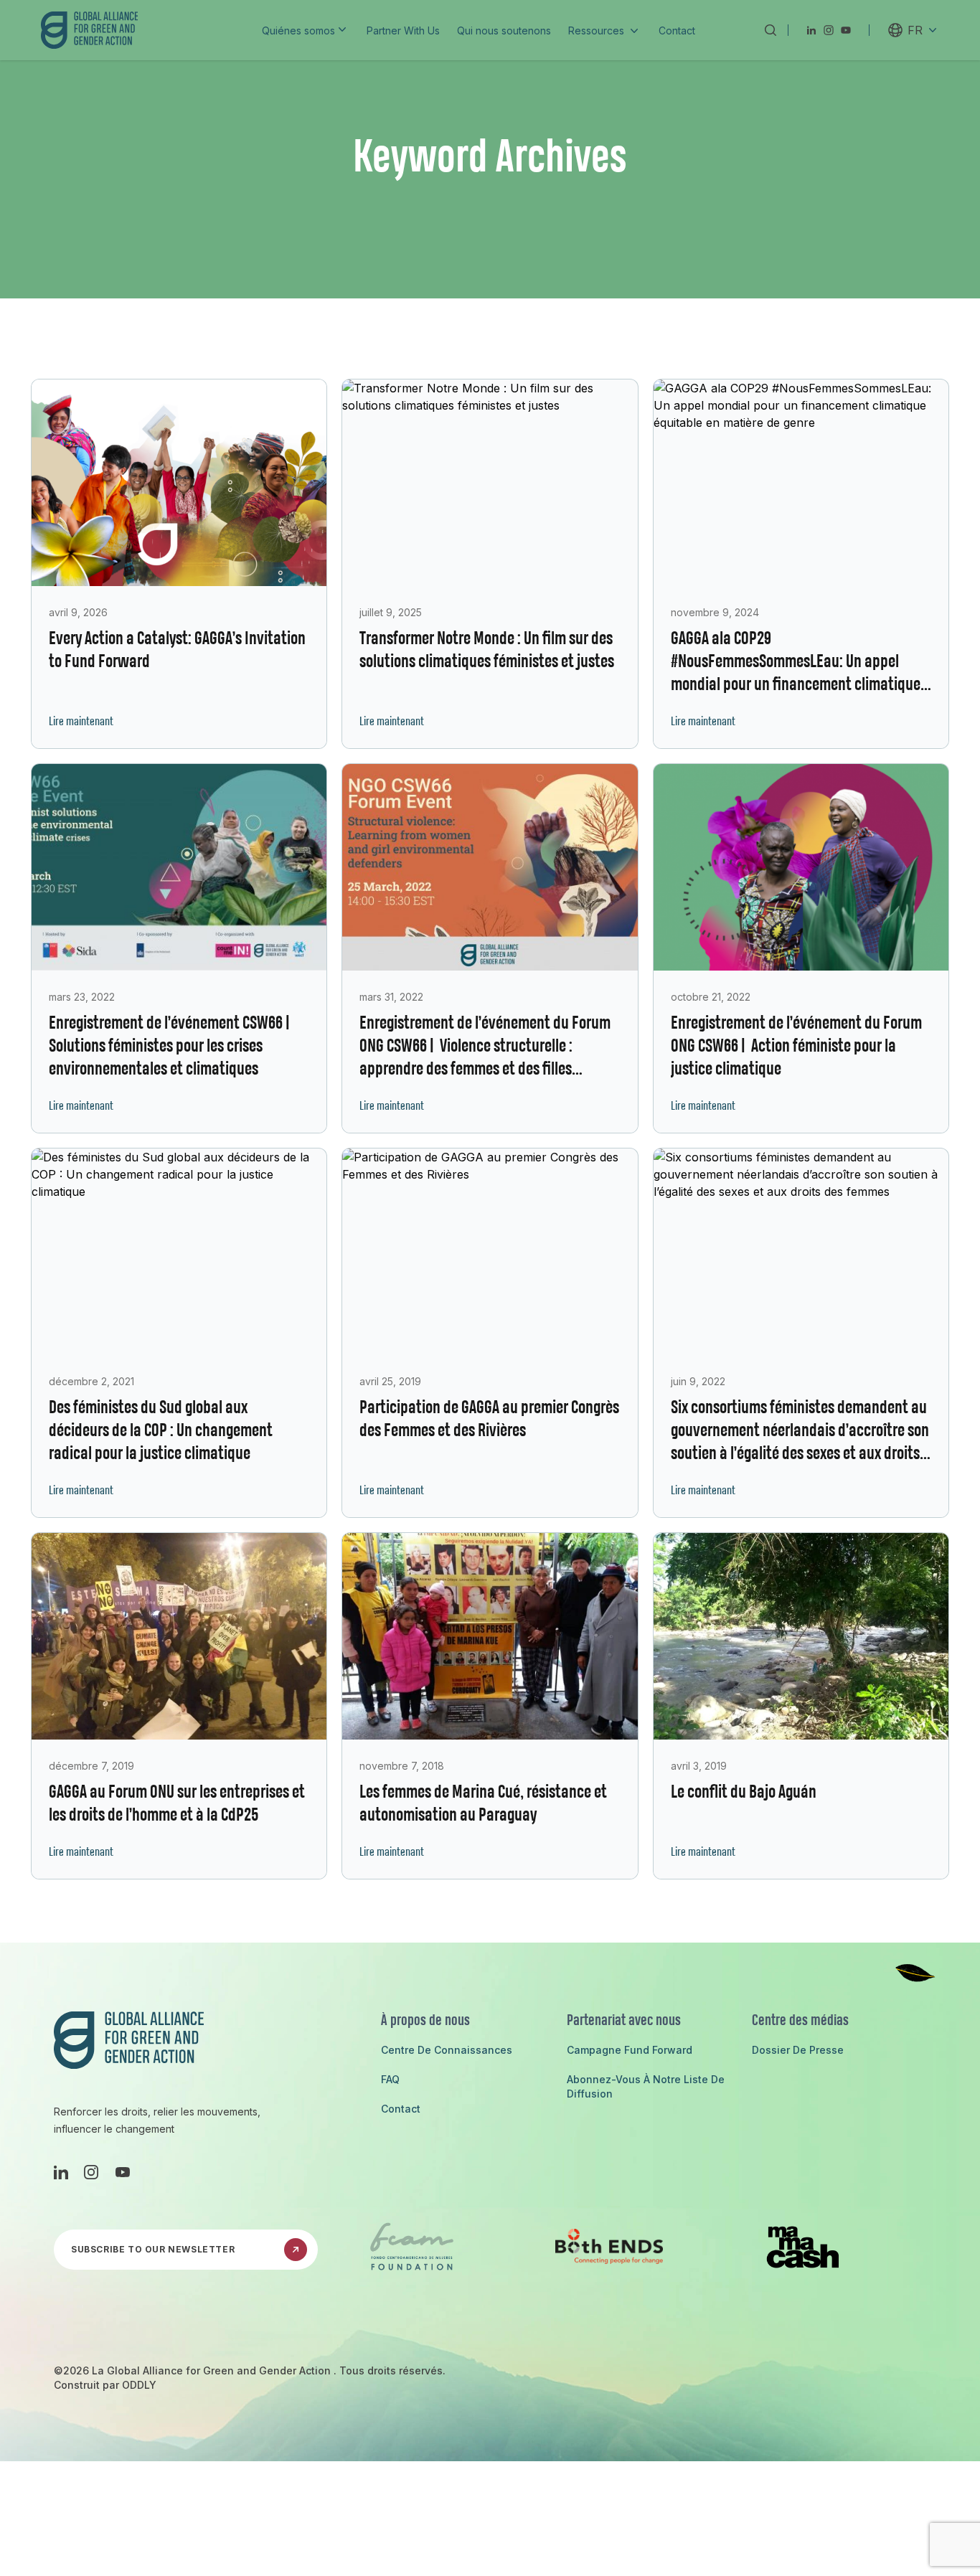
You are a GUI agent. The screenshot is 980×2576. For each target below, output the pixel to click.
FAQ (390, 2079)
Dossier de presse (798, 2050)
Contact (401, 2109)
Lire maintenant (81, 722)
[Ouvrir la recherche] (770, 30)
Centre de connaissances (447, 2050)
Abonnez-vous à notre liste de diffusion (646, 2086)
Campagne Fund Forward (630, 2050)
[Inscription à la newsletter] (296, 2250)
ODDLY (139, 2385)
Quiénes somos (298, 30)
